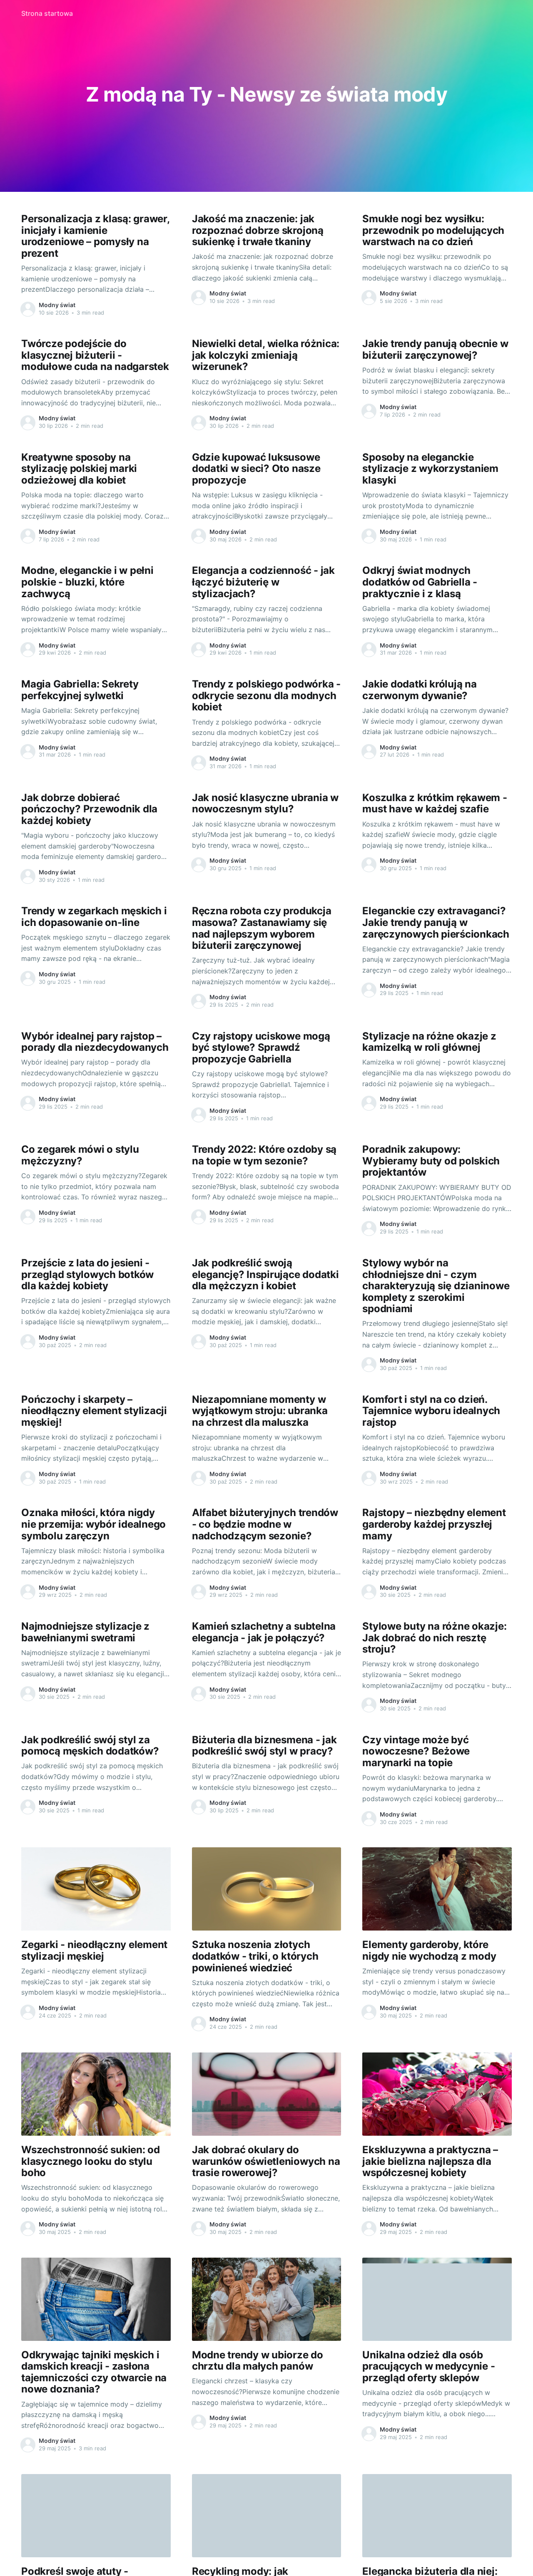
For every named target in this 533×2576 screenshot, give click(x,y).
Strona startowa (47, 13)
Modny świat (57, 305)
